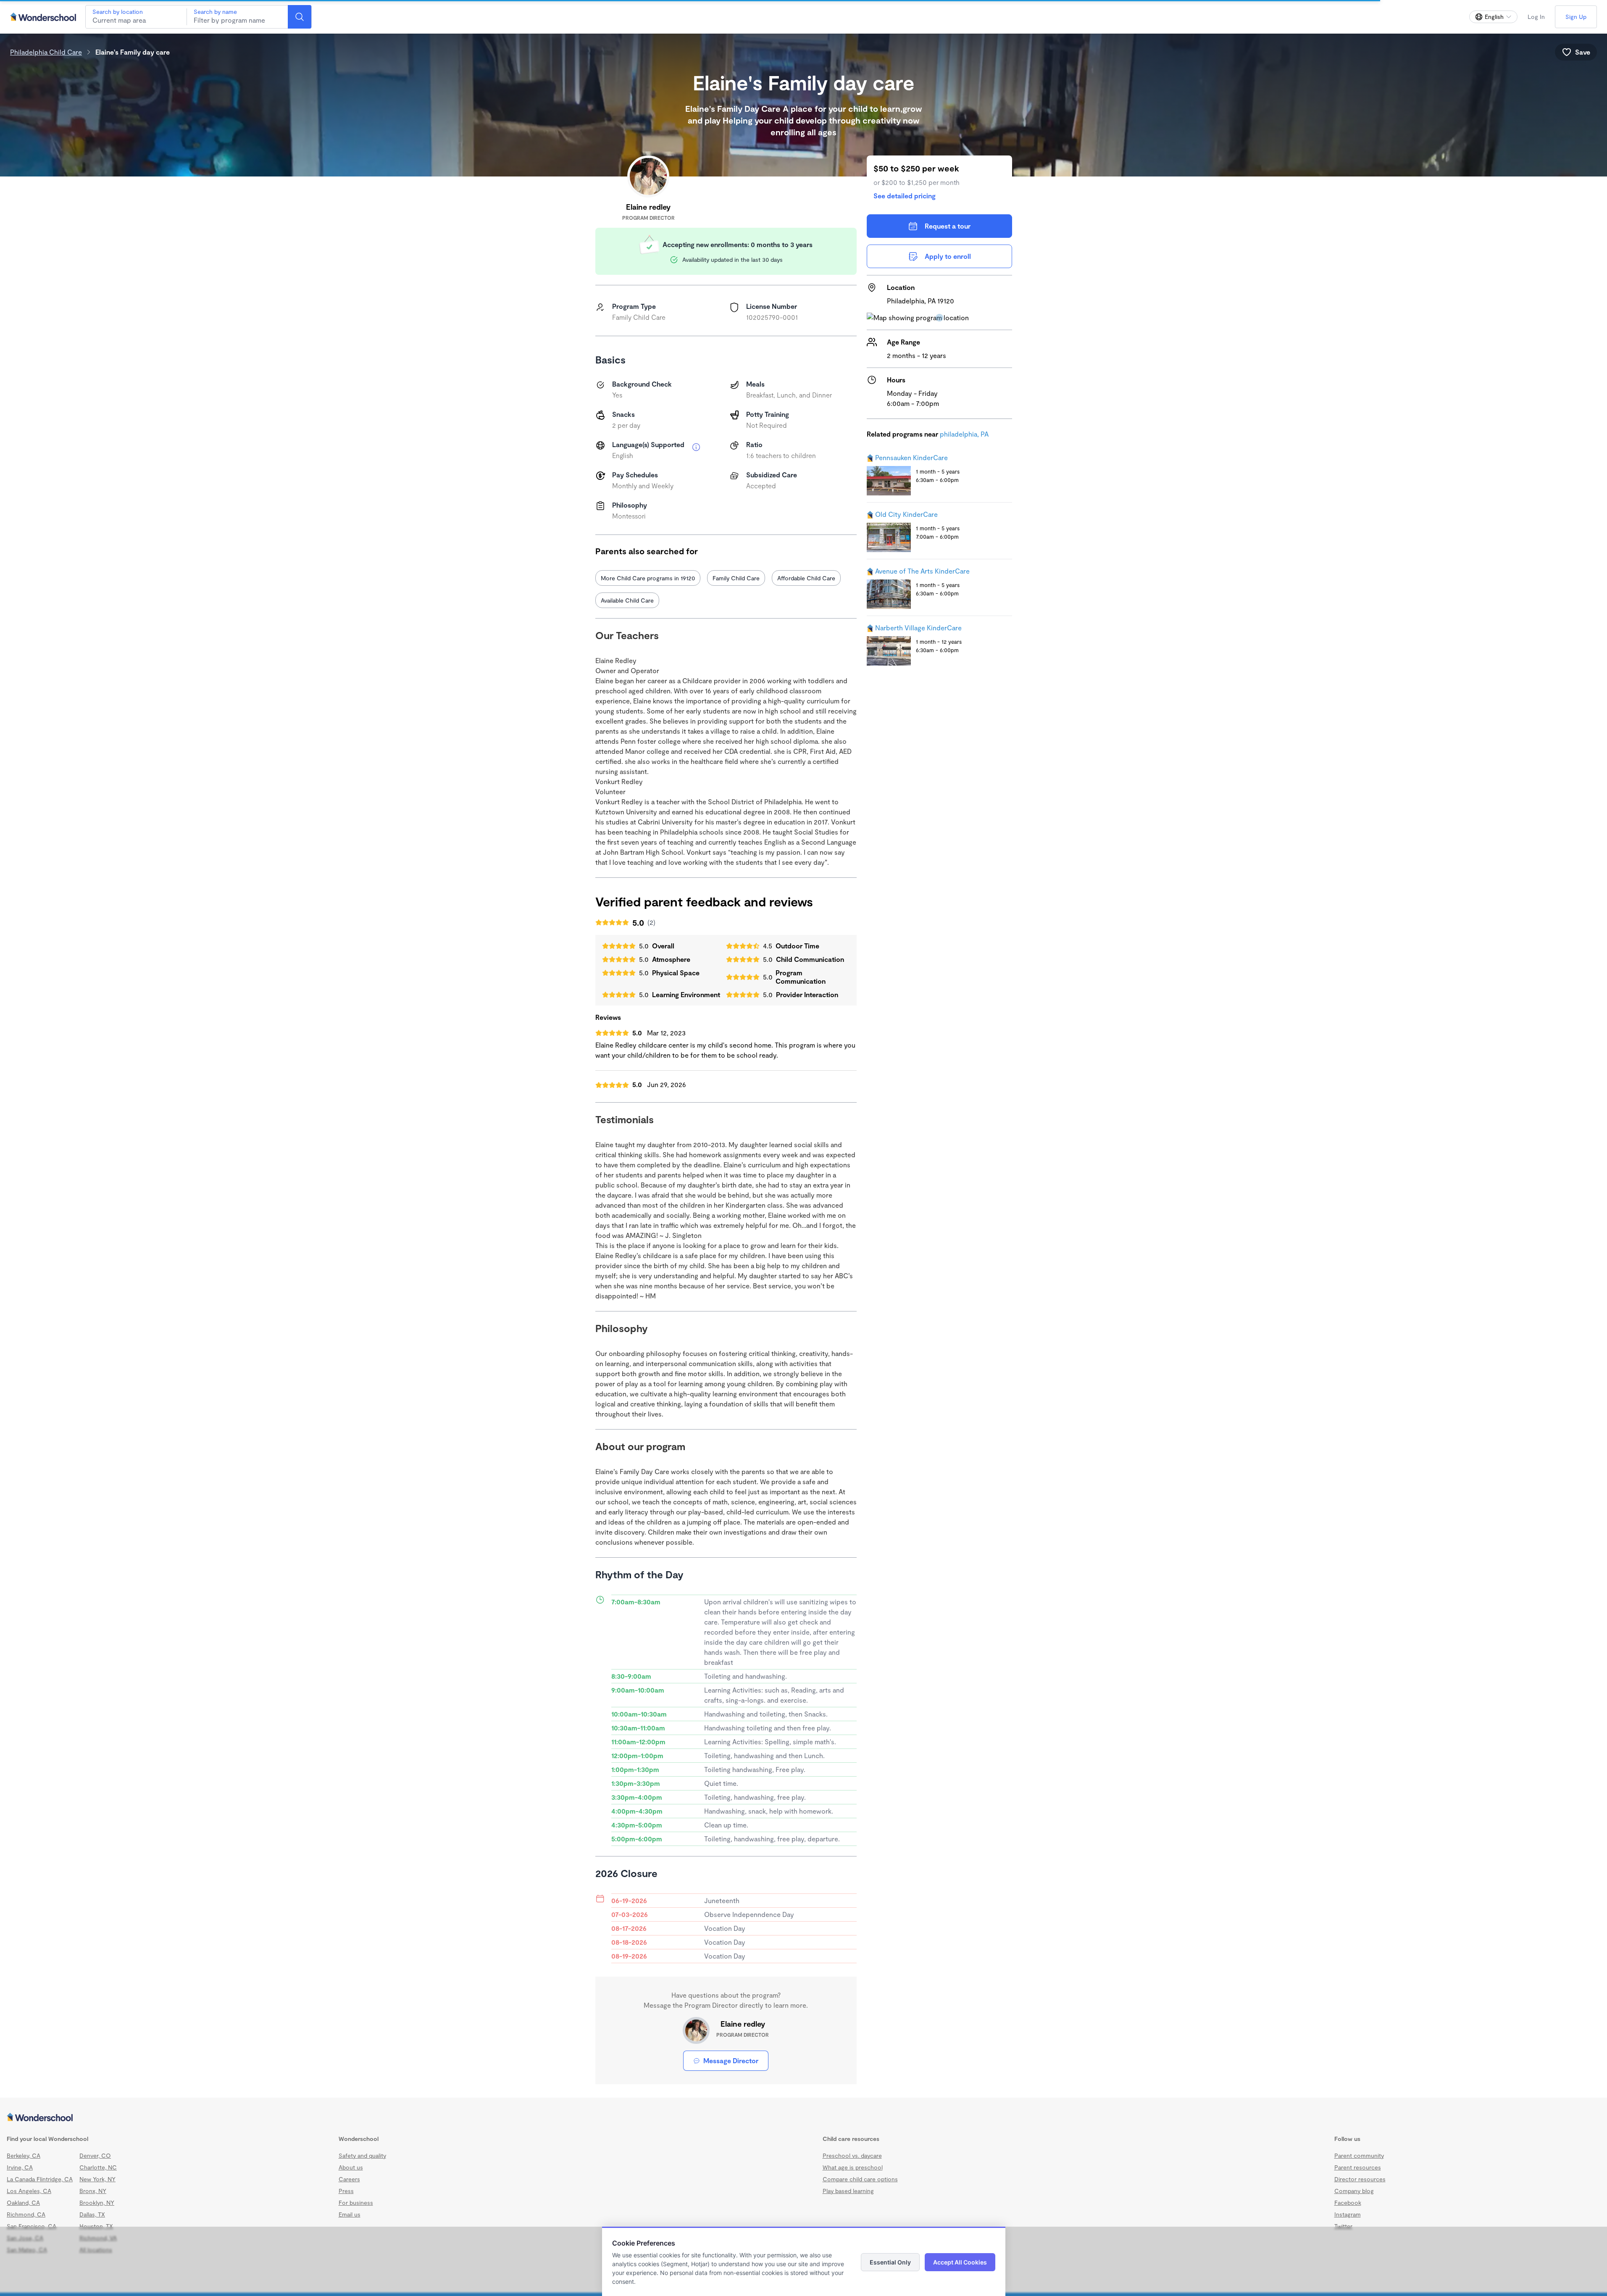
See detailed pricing (905, 196)
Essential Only (890, 2262)
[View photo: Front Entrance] (635, 692)
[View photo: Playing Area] (809, 692)
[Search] (300, 17)
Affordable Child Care (806, 578)
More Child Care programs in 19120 (648, 578)
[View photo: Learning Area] (635, 779)
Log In (1536, 17)
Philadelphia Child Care (46, 52)
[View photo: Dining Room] (722, 692)
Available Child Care (627, 600)
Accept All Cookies (960, 2262)
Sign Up (1576, 17)
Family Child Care (736, 578)
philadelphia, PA (964, 434)
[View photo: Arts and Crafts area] (722, 779)
